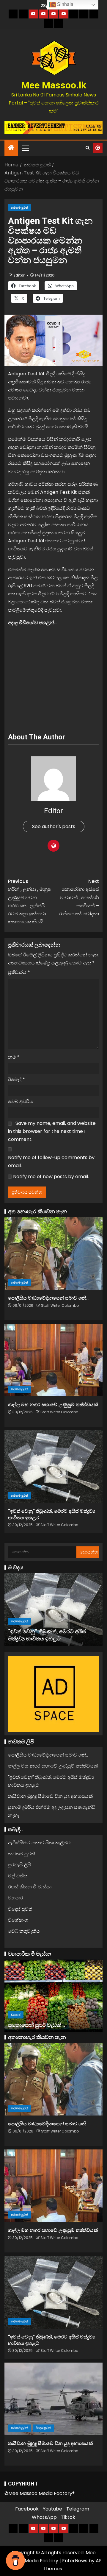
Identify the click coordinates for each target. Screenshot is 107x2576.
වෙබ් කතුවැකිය (24, 1931)
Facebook (27, 2509)
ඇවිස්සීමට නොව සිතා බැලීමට (39, 1843)
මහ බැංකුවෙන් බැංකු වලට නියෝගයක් (52, 2025)
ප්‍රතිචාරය (19, 972)
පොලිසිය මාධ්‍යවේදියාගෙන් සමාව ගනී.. (48, 1298)
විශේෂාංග (18, 1920)
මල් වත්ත (18, 1876)
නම (14, 1057)
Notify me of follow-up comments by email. (51, 1161)
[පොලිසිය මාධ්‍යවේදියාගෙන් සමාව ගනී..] (53, 1253)
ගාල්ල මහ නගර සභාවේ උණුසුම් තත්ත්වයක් (53, 1405)
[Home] (11, 148)
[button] (25, 148)
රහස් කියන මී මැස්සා (30, 1887)
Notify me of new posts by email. (51, 1177)
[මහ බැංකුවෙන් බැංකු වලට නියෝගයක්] (53, 1996)
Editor (19, 275)
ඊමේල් (16, 1079)
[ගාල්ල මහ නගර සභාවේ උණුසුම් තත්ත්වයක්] (53, 1360)
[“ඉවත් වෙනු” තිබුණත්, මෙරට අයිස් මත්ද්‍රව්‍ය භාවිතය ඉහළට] (53, 1467)
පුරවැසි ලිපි (19, 1865)
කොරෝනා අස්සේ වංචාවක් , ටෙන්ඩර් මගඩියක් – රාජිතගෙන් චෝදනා (79, 897)
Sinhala (65, 4)
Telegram (78, 2509)
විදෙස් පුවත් (43, 1621)
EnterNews (75, 2561)
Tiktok (68, 2517)
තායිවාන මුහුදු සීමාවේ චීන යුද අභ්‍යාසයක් (50, 1796)
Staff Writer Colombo (60, 1305)
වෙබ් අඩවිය (21, 1102)
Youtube (52, 2509)
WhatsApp (44, 2517)
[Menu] (25, 148)
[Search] (88, 148)
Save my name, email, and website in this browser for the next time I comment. (52, 1131)
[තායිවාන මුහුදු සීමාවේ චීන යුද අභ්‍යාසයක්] (53, 1609)
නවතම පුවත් (20, 208)
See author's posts (54, 826)
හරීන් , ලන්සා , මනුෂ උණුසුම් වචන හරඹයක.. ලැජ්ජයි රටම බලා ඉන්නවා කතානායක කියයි (29, 901)
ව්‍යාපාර (16, 1898)
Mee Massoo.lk (54, 85)
